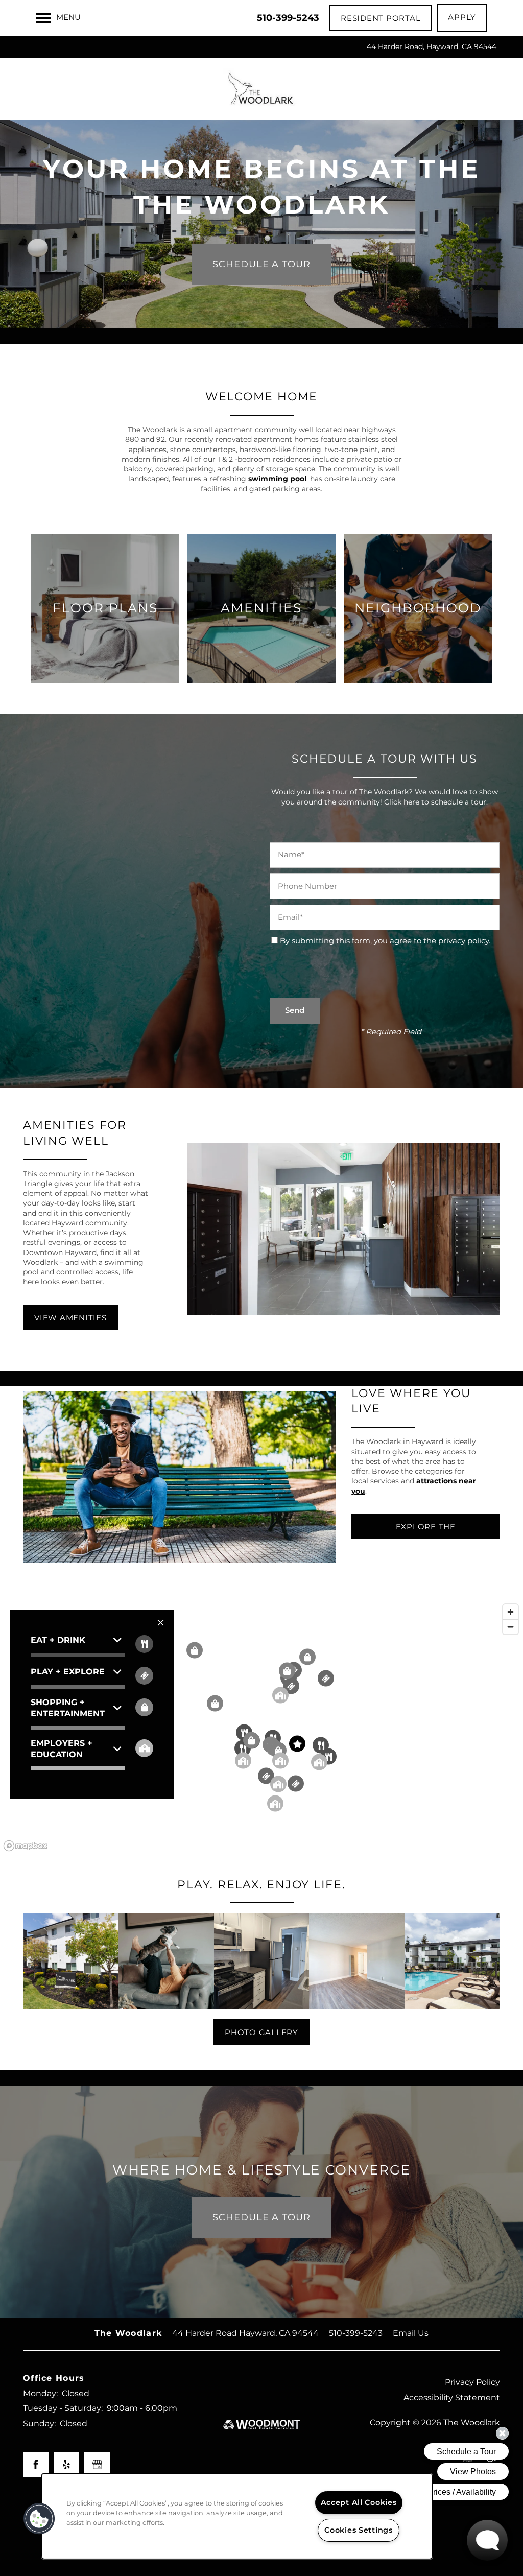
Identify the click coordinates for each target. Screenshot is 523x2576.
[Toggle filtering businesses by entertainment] (144, 1676)
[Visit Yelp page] (66, 2465)
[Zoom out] (510, 1627)
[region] (261, 1727)
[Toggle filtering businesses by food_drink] (144, 1644)
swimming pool (277, 479)
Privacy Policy (472, 2382)
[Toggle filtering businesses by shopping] (144, 1707)
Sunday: (39, 2424)
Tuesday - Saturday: (63, 2408)
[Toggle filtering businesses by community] (144, 1748)
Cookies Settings (359, 2530)
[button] (381, 18)
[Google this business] (97, 2465)
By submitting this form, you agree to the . (385, 941)
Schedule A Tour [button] (261, 264)
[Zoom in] (510, 1612)
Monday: (40, 2394)
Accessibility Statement (452, 2398)
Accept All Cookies (359, 2503)
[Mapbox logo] (26, 1846)
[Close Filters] (161, 1623)
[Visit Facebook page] (36, 2465)
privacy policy (463, 941)
